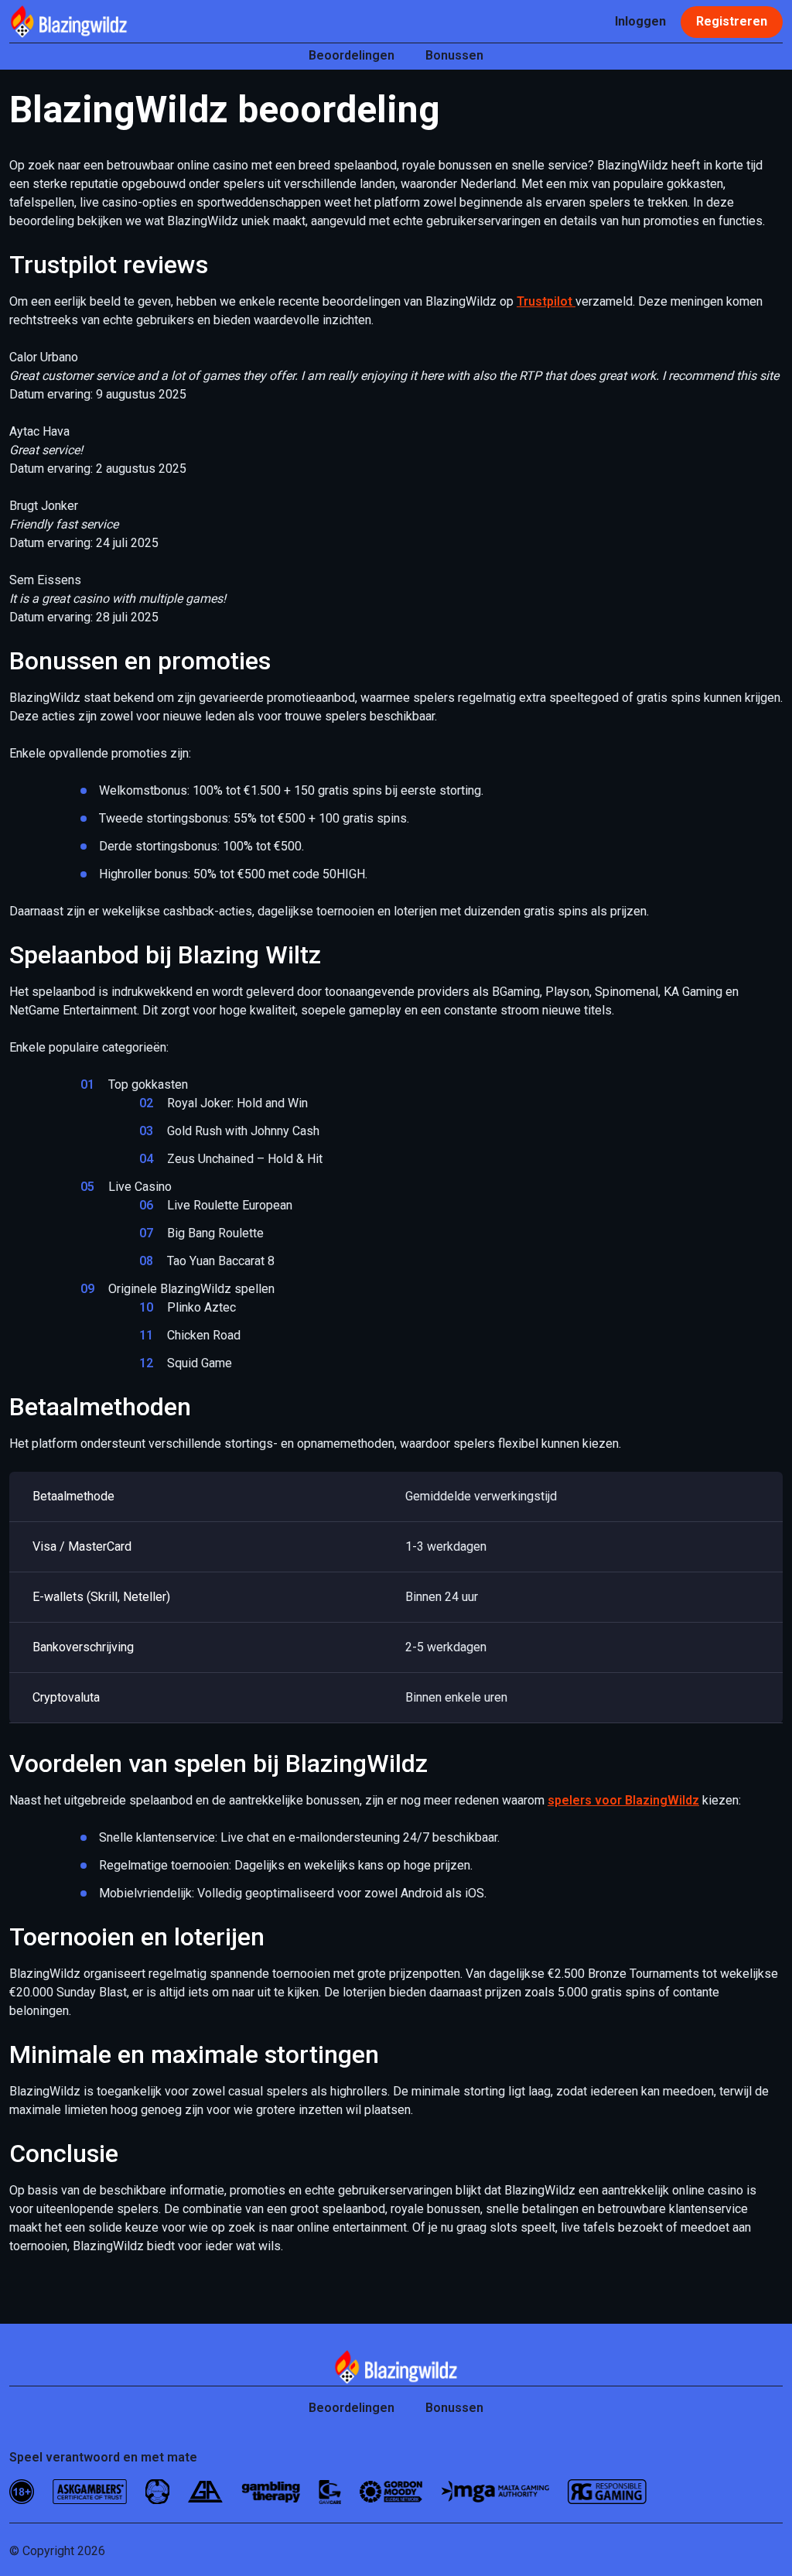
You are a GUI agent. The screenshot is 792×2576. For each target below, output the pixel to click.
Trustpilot (546, 301)
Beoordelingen (352, 55)
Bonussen (454, 55)
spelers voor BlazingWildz (623, 1800)
